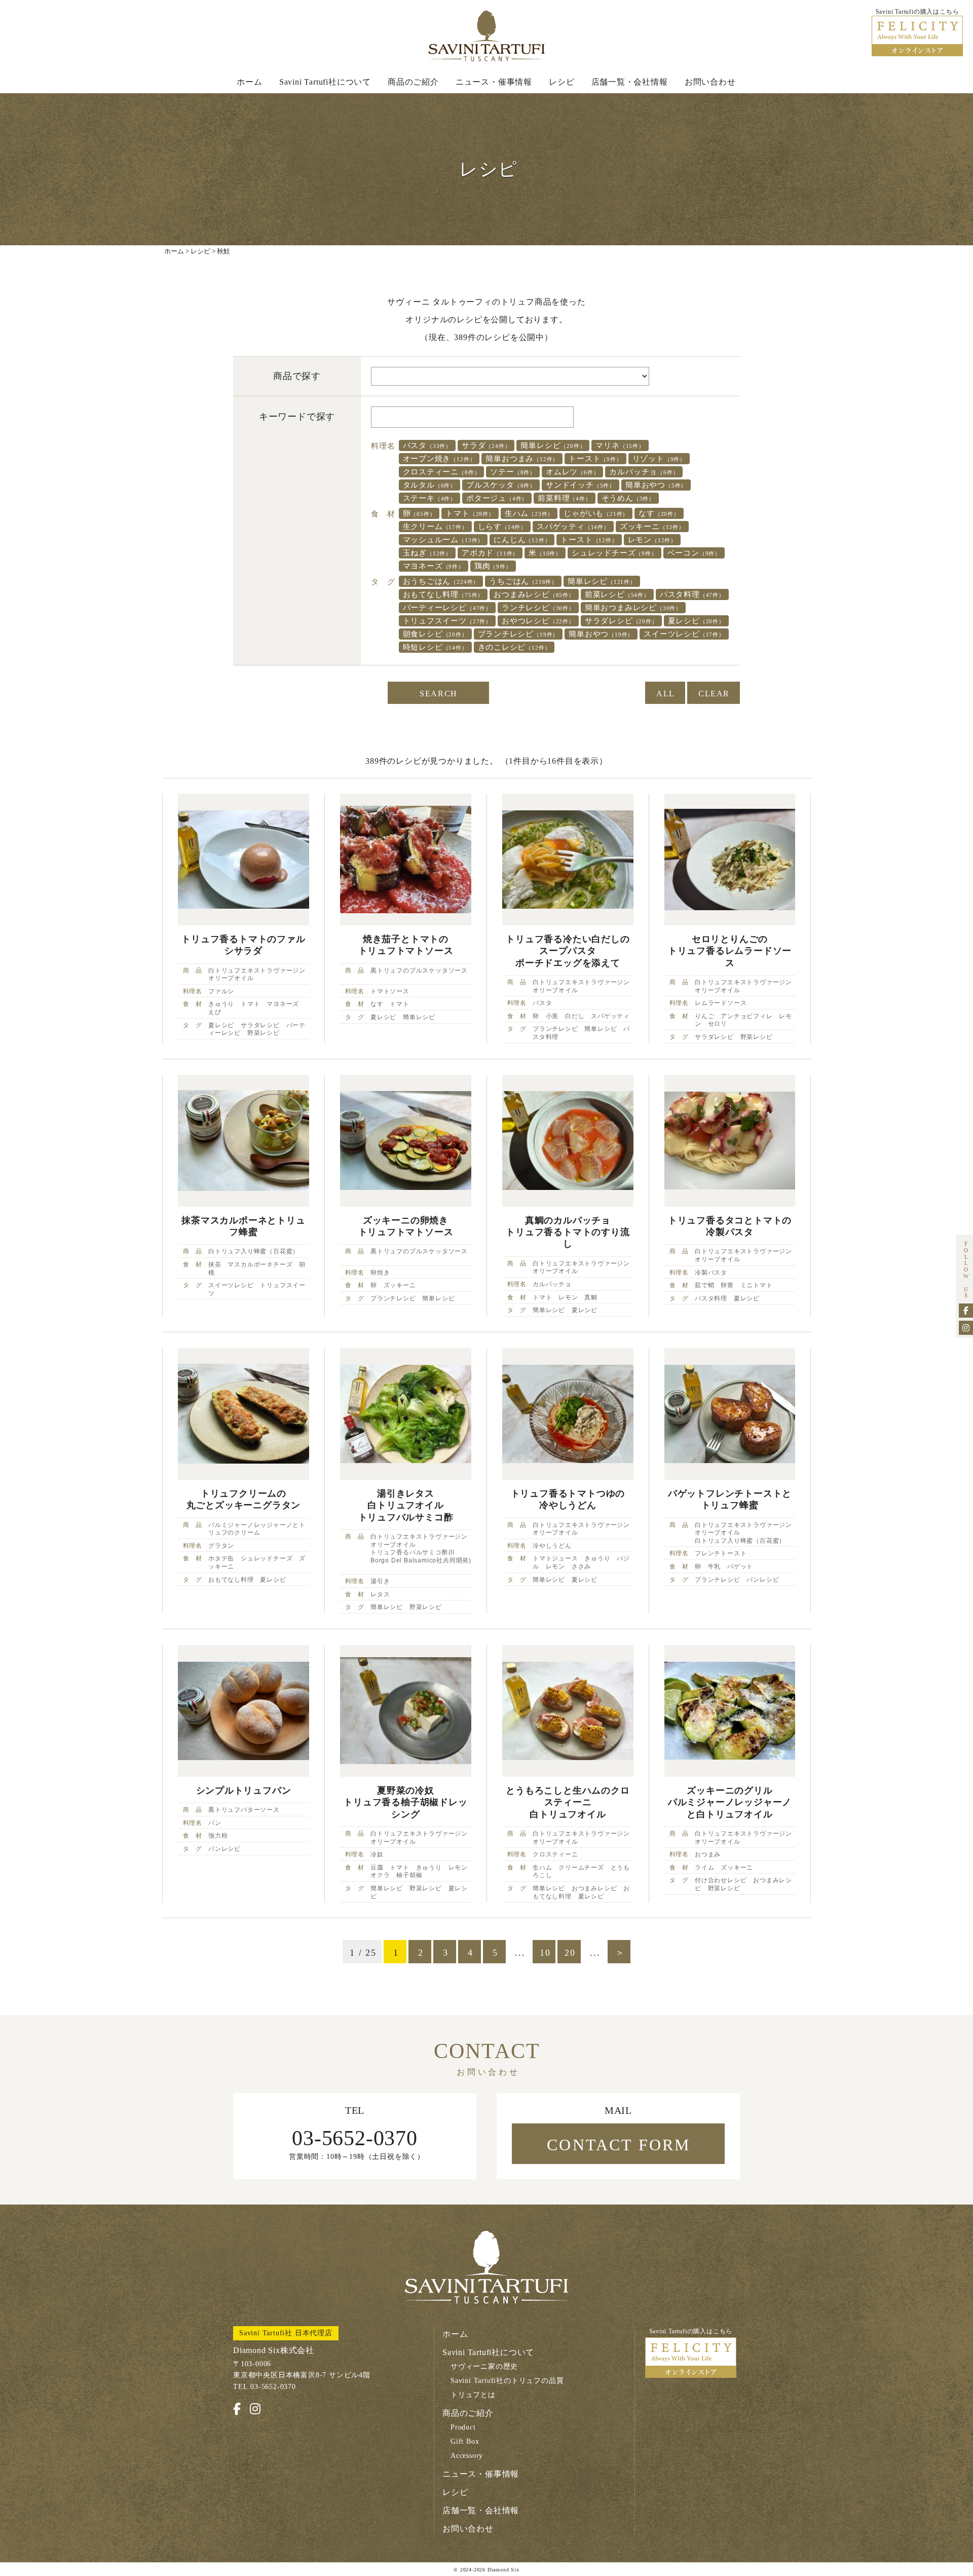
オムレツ (572, 472)
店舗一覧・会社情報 (630, 82)
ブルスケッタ (501, 485)
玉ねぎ (427, 553)
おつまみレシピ (534, 594)
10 (545, 1953)
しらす (502, 527)
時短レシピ (435, 647)
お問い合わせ (710, 82)
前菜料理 (564, 498)
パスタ (427, 445)
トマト (470, 513)
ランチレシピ (538, 608)
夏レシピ (696, 621)
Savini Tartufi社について (325, 82)
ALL (666, 694)
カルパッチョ (644, 472)
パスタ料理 (692, 594)
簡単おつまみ (522, 459)
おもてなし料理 (443, 594)
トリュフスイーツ (447, 621)
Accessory (467, 2456)
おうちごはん (441, 581)
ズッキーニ (652, 527)
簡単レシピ (553, 445)
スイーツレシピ (684, 634)
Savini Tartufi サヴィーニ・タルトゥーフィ (486, 36)
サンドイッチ (581, 485)
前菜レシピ (617, 594)
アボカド (490, 553)
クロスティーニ (442, 472)
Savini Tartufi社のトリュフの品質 (507, 2381)
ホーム (249, 82)
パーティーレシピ (447, 608)
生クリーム (435, 527)
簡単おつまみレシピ (633, 608)
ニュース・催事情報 (494, 82)
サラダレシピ (621, 621)
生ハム (529, 513)
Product (463, 2427)
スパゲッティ (573, 527)
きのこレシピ (514, 647)
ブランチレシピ (518, 634)
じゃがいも (596, 513)
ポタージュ (497, 498)
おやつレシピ (538, 621)
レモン (652, 540)
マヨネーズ (434, 566)
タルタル (429, 485)
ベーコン (694, 553)
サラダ (486, 445)
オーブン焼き (439, 459)
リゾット (659, 459)
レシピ (562, 82)
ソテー (513, 472)
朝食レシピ (435, 634)
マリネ (620, 445)
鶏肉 (493, 566)
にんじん (522, 540)
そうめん (628, 498)
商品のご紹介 (413, 82)
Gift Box (465, 2441)
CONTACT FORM (619, 2145)
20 (570, 1953)
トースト (595, 459)
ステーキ (429, 498)
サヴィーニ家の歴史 (484, 2366)
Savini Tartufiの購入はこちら (691, 2331)
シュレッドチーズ (614, 553)
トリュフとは (473, 2395)
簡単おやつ (656, 485)
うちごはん (523, 581)
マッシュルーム (443, 540)
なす (659, 513)
